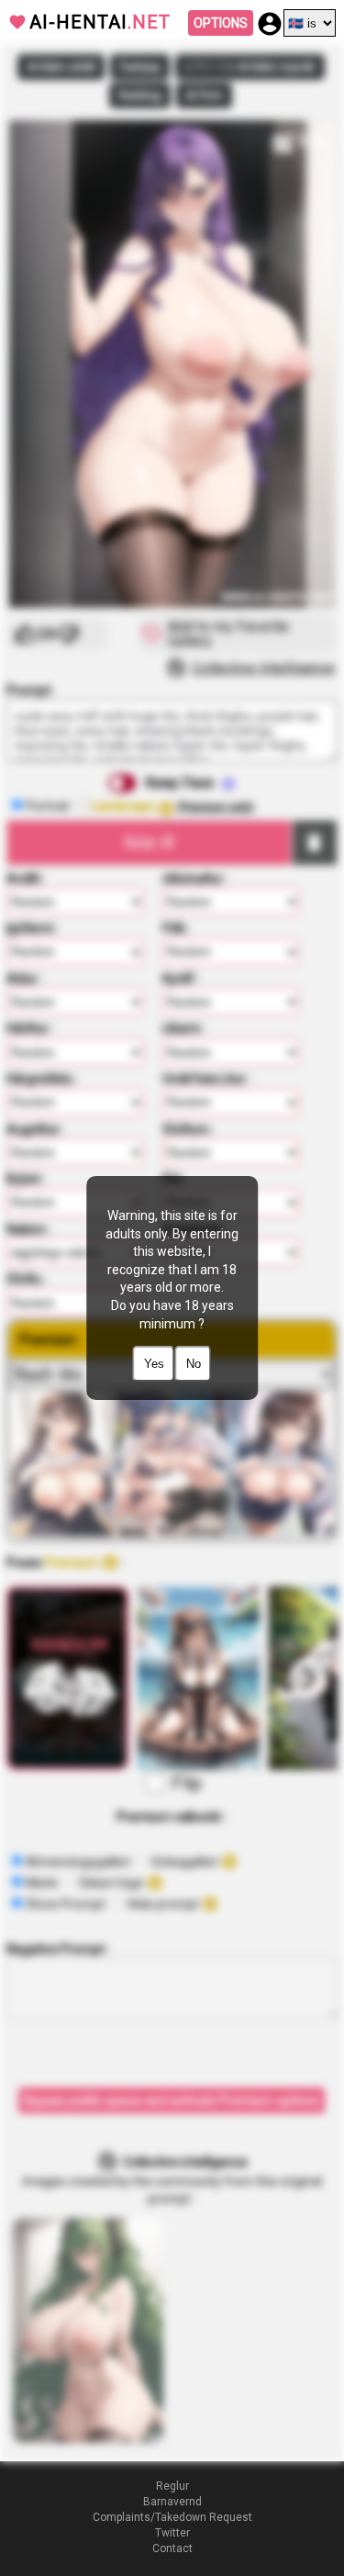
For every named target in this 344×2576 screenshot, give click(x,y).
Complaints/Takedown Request (172, 2517)
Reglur (172, 2486)
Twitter (172, 2533)
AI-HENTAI (100, 22)
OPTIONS (221, 23)
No (194, 1364)
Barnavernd (172, 2502)
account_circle (270, 24)
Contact (172, 2548)
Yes (154, 1364)
